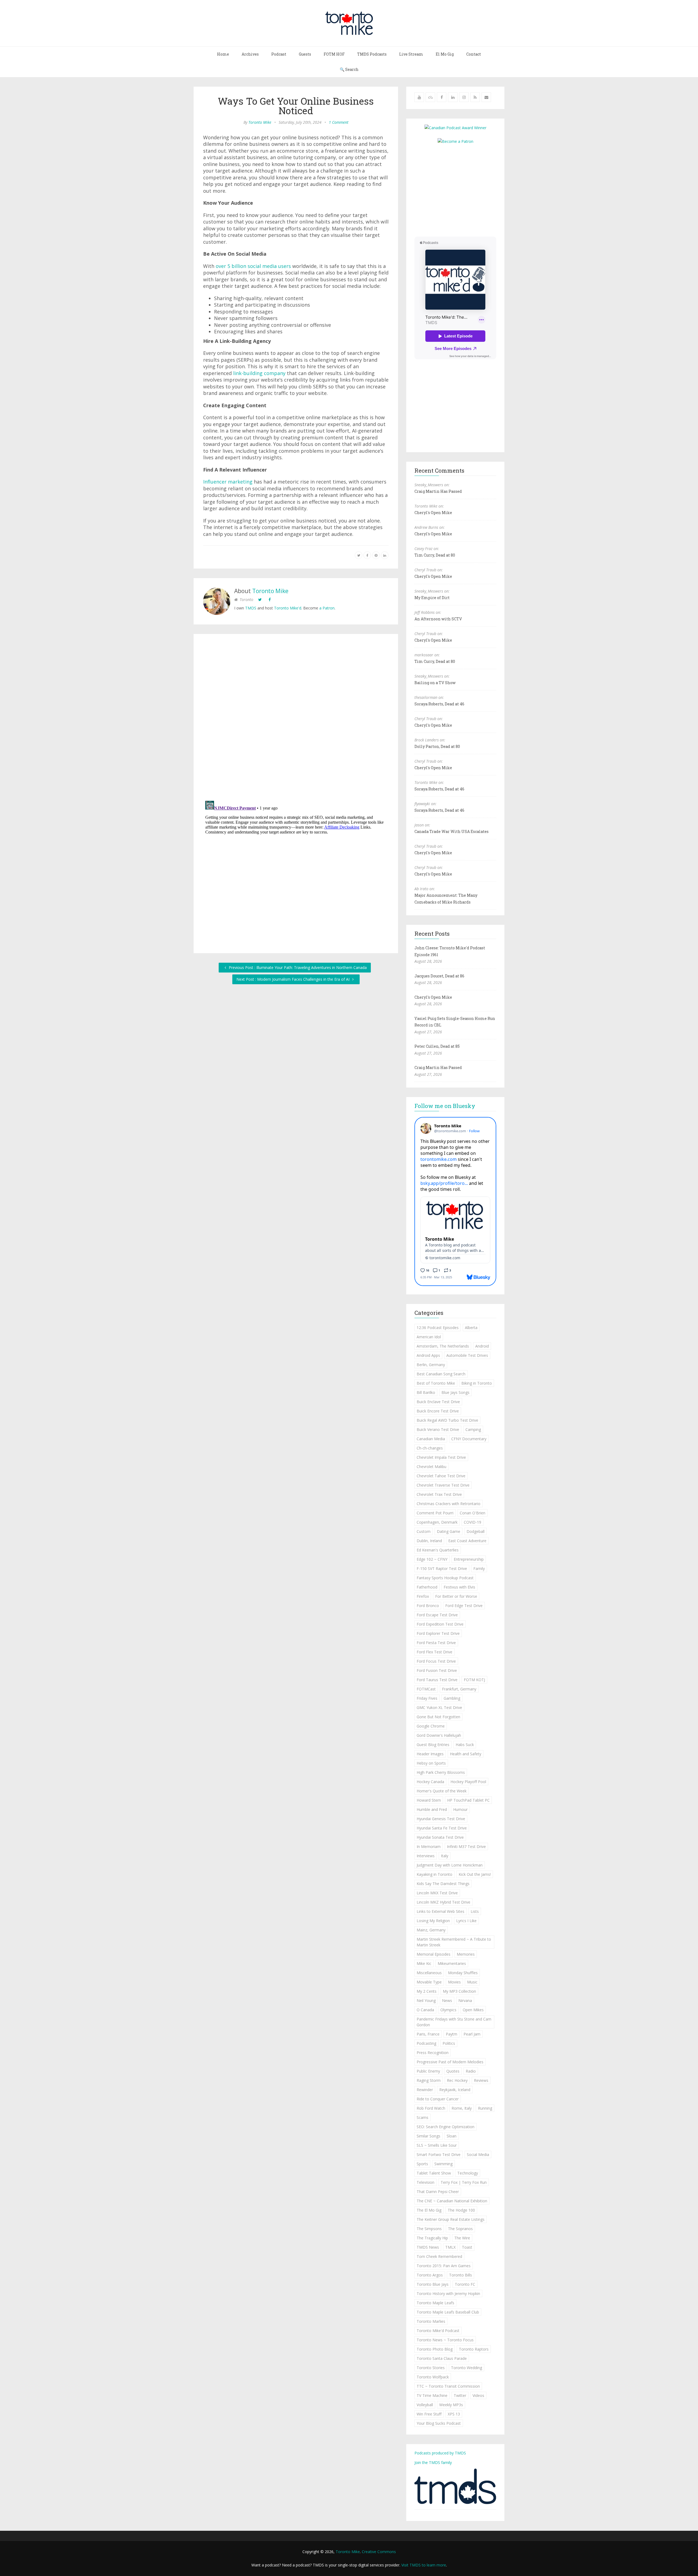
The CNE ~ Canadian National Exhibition (452, 2201)
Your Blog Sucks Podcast (439, 2423)
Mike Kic (424, 1963)
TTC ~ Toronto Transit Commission (448, 2386)
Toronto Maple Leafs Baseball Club (448, 2312)
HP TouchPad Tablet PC (468, 1800)
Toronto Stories (431, 2368)
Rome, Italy (462, 2108)
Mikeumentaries (452, 1963)
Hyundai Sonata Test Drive (440, 1837)
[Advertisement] (460, 190)
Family (479, 1568)
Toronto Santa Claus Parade (442, 2358)
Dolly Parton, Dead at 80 (437, 746)
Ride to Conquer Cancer (438, 2099)
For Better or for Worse (456, 1596)
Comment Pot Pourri (435, 1513)
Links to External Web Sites (440, 1911)
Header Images (430, 1754)
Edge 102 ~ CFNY (432, 1559)
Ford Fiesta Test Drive (436, 1643)
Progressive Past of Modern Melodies (450, 2062)
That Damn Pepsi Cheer (438, 2192)
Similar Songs (428, 2136)
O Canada (425, 2010)
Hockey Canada (430, 1782)
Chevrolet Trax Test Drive (439, 1494)
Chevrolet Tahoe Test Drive (441, 1476)
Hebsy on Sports (431, 1763)
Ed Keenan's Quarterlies (438, 1550)
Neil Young (426, 2000)
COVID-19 (473, 1522)
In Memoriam (429, 1846)
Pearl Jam (472, 2034)
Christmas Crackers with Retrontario (449, 1504)
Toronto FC (465, 2284)
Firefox (423, 1596)
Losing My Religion (433, 1921)
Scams (422, 2117)
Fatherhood (427, 1587)
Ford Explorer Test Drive (438, 1633)
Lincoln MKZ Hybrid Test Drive (443, 1902)
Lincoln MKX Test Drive (437, 1893)
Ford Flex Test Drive (434, 1652)
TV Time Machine (432, 2395)
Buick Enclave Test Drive (438, 1402)
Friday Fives (427, 1698)
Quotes (453, 2071)
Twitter (460, 2395)
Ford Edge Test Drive (464, 1606)
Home (223, 54)
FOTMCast (426, 1689)
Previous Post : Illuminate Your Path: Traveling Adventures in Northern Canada (297, 967)
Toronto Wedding (467, 2368)
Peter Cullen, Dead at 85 (437, 1046)
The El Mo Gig (429, 2210)
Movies (454, 1982)
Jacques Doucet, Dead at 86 (439, 976)
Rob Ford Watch (431, 2108)
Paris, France (428, 2034)
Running (485, 2108)
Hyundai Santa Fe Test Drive (442, 1828)
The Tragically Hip (432, 2238)
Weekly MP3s (451, 2405)
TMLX (450, 2247)
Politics (449, 2043)
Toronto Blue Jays (433, 2284)
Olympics (448, 2010)
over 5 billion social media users (253, 266)
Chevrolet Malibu (431, 1467)
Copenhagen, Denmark (437, 1522)
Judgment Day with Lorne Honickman (450, 1865)
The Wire (462, 2238)
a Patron (327, 608)
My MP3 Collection (459, 1991)
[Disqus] (296, 718)
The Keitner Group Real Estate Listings (451, 2219)
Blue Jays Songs (455, 1392)
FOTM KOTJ (474, 1680)
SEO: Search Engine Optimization (446, 2127)
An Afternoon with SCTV (438, 619)
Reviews (481, 2080)
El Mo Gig (445, 54)
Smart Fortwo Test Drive (439, 2154)
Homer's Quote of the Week (442, 1791)
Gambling (452, 1698)
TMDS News (428, 2247)
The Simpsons (429, 2229)
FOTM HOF (334, 54)
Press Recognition (433, 2053)
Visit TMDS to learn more (424, 2565)
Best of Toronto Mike (436, 1383)
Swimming (443, 2164)
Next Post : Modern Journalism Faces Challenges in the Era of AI (294, 979)
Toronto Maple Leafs (435, 2303)
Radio (471, 2071)
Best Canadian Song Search (441, 1374)
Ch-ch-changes (430, 1448)
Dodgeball (476, 1531)
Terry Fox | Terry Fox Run (464, 2182)
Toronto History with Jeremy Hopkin (448, 2293)
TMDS (251, 608)
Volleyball (425, 2405)
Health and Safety (466, 1754)
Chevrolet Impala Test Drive (441, 1457)
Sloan (452, 2136)
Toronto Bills (461, 2275)
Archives (250, 54)
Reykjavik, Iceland (455, 2090)
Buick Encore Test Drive (438, 1411)
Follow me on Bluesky (445, 1106)
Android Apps (428, 1355)
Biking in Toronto (477, 1383)
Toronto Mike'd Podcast (438, 2331)
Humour (460, 1809)
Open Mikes (473, 2010)
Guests (305, 54)
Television (425, 2182)
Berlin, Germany (431, 1365)
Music (472, 1982)
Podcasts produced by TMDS (440, 2453)
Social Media (478, 2154)
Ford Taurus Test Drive (437, 1680)
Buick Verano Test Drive (438, 1429)
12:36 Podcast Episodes (438, 1328)
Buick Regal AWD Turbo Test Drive (447, 1420)
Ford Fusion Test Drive (437, 1670)
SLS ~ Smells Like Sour (437, 2145)
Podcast (279, 54)
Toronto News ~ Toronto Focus (445, 2340)
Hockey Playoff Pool (468, 1782)
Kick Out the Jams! (475, 1874)
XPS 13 (454, 2414)
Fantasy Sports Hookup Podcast (445, 1578)
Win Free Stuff (429, 2414)
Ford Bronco (428, 1606)
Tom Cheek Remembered (439, 2256)
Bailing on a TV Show (435, 683)
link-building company (259, 373)
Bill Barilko (426, 1392)
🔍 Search (349, 69)
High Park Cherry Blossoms (441, 1772)
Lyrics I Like (466, 1921)
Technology (468, 2173)
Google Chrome (431, 1726)
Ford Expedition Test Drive (440, 1624)
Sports (422, 2164)
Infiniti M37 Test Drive (466, 1846)
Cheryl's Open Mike (433, 513)
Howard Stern (429, 1800)
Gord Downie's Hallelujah (439, 1735)
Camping (473, 1429)
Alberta (471, 1328)
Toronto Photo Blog (435, 2349)
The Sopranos (460, 2229)
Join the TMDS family (433, 2462)
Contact (474, 54)
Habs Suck (465, 1745)
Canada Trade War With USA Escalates (452, 831)
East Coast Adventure (467, 1541)
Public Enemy (428, 2071)
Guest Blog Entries (433, 1745)
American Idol (429, 1337)
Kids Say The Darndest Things (443, 1884)
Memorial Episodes (434, 1954)
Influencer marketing (228, 482)
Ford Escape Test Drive (437, 1615)
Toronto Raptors (474, 2349)
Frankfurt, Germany (459, 1689)
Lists (475, 1911)
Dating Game (449, 1531)
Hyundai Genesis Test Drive (441, 1819)
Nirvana (465, 2000)
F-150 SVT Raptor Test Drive (442, 1568)
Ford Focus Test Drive (436, 1661)
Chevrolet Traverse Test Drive (443, 1485)
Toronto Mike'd (288, 608)
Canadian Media (431, 1439)
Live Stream (411, 54)
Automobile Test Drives (467, 1355)
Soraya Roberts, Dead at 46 (439, 704)
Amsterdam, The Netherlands (443, 1346)
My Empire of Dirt (432, 598)
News (447, 2000)
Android (482, 1346)
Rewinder (425, 2090)
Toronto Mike (260, 122)
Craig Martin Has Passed (438, 491)
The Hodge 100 (461, 2210)
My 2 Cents (427, 1991)
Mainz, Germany (431, 1930)
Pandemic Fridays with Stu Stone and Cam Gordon (454, 2022)
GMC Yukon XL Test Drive (439, 1707)
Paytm (452, 2034)
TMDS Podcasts (372, 54)
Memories (466, 1954)
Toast (467, 2247)
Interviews (426, 1856)
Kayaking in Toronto (434, 1874)
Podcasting (426, 2043)
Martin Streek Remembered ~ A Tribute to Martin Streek (454, 1942)
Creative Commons (379, 2552)
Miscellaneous (429, 1973)
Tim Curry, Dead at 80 (435, 555)
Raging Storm (429, 2080)
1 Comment (339, 122)
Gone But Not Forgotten (438, 1717)
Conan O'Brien (473, 1513)
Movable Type (429, 1982)
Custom (424, 1531)
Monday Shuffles (463, 1973)
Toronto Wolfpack (433, 2377)
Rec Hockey (457, 2080)
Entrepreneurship (469, 1559)
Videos (478, 2395)
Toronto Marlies (431, 2321)
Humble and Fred (432, 1809)
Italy (445, 1856)
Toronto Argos (430, 2275)
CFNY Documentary (469, 1439)
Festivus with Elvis (459, 1587)
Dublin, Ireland (429, 1541)
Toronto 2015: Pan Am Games (444, 2266)
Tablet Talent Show (434, 2173)
